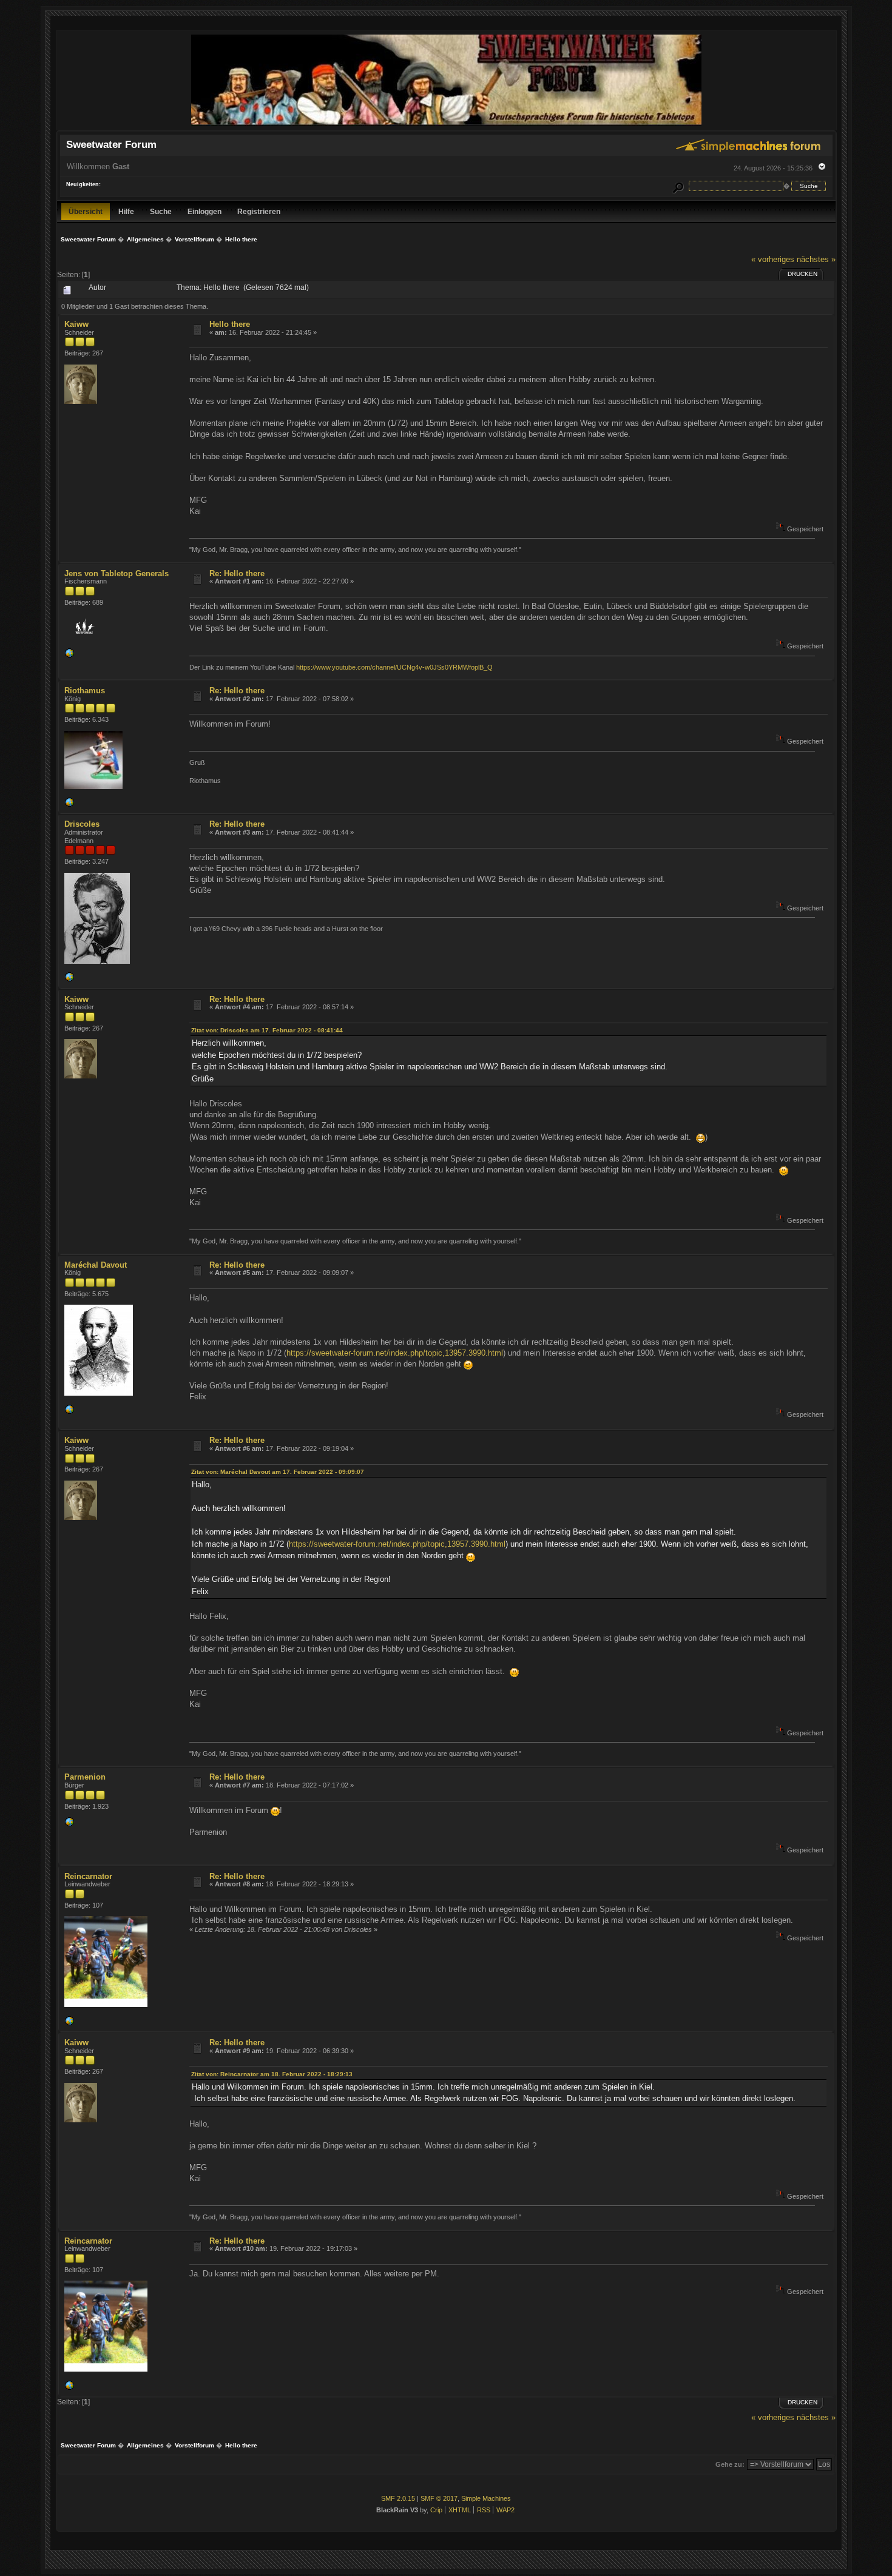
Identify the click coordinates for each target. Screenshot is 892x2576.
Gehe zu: (730, 2464)
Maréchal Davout (96, 1265)
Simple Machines (486, 2498)
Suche (161, 211)
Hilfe (126, 211)
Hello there (230, 324)
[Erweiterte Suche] (678, 186)
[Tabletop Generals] (69, 656)
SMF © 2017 (439, 2498)
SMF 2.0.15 (398, 2498)
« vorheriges (773, 259)
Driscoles (82, 824)
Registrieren (259, 211)
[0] (69, 805)
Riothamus (85, 691)
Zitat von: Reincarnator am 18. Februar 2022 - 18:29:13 (272, 2074)
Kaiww (76, 324)
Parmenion (85, 1777)
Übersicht (86, 211)
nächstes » (816, 259)
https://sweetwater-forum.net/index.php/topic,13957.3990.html (395, 1353)
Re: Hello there (237, 573)
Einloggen (204, 211)
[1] (69, 2023)
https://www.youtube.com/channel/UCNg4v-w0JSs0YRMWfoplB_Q (394, 667)
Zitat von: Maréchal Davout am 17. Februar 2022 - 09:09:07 (278, 1472)
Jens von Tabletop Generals (117, 573)
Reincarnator (88, 1876)
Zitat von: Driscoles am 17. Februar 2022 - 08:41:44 (267, 1030)
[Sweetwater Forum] (446, 125)
